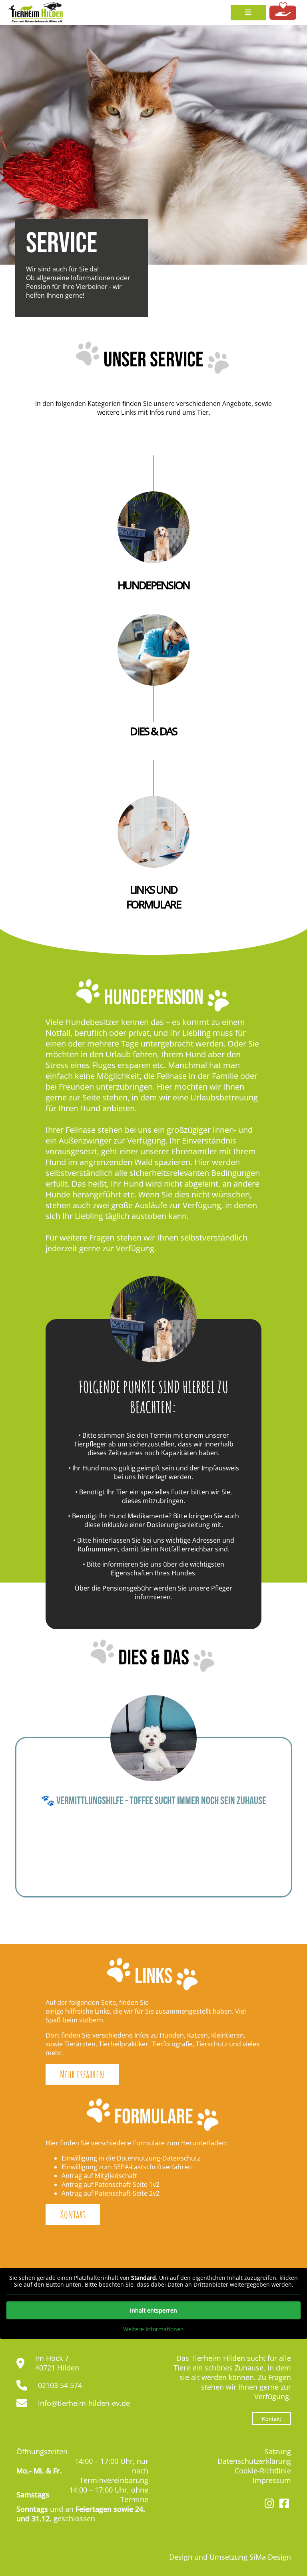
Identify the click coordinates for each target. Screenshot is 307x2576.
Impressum (272, 2480)
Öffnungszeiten (42, 2451)
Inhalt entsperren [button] (153, 2310)
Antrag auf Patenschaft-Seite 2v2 (111, 2193)
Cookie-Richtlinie (263, 2471)
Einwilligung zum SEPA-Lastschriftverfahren (127, 2167)
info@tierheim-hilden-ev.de (84, 2403)
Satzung (278, 2451)
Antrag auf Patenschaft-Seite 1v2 (111, 2184)
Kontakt (73, 2214)
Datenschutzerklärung (254, 2461)
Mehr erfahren (82, 2074)
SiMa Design (270, 2557)
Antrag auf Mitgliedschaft (99, 2176)
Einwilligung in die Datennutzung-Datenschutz (131, 2158)
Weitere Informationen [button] (153, 2329)
